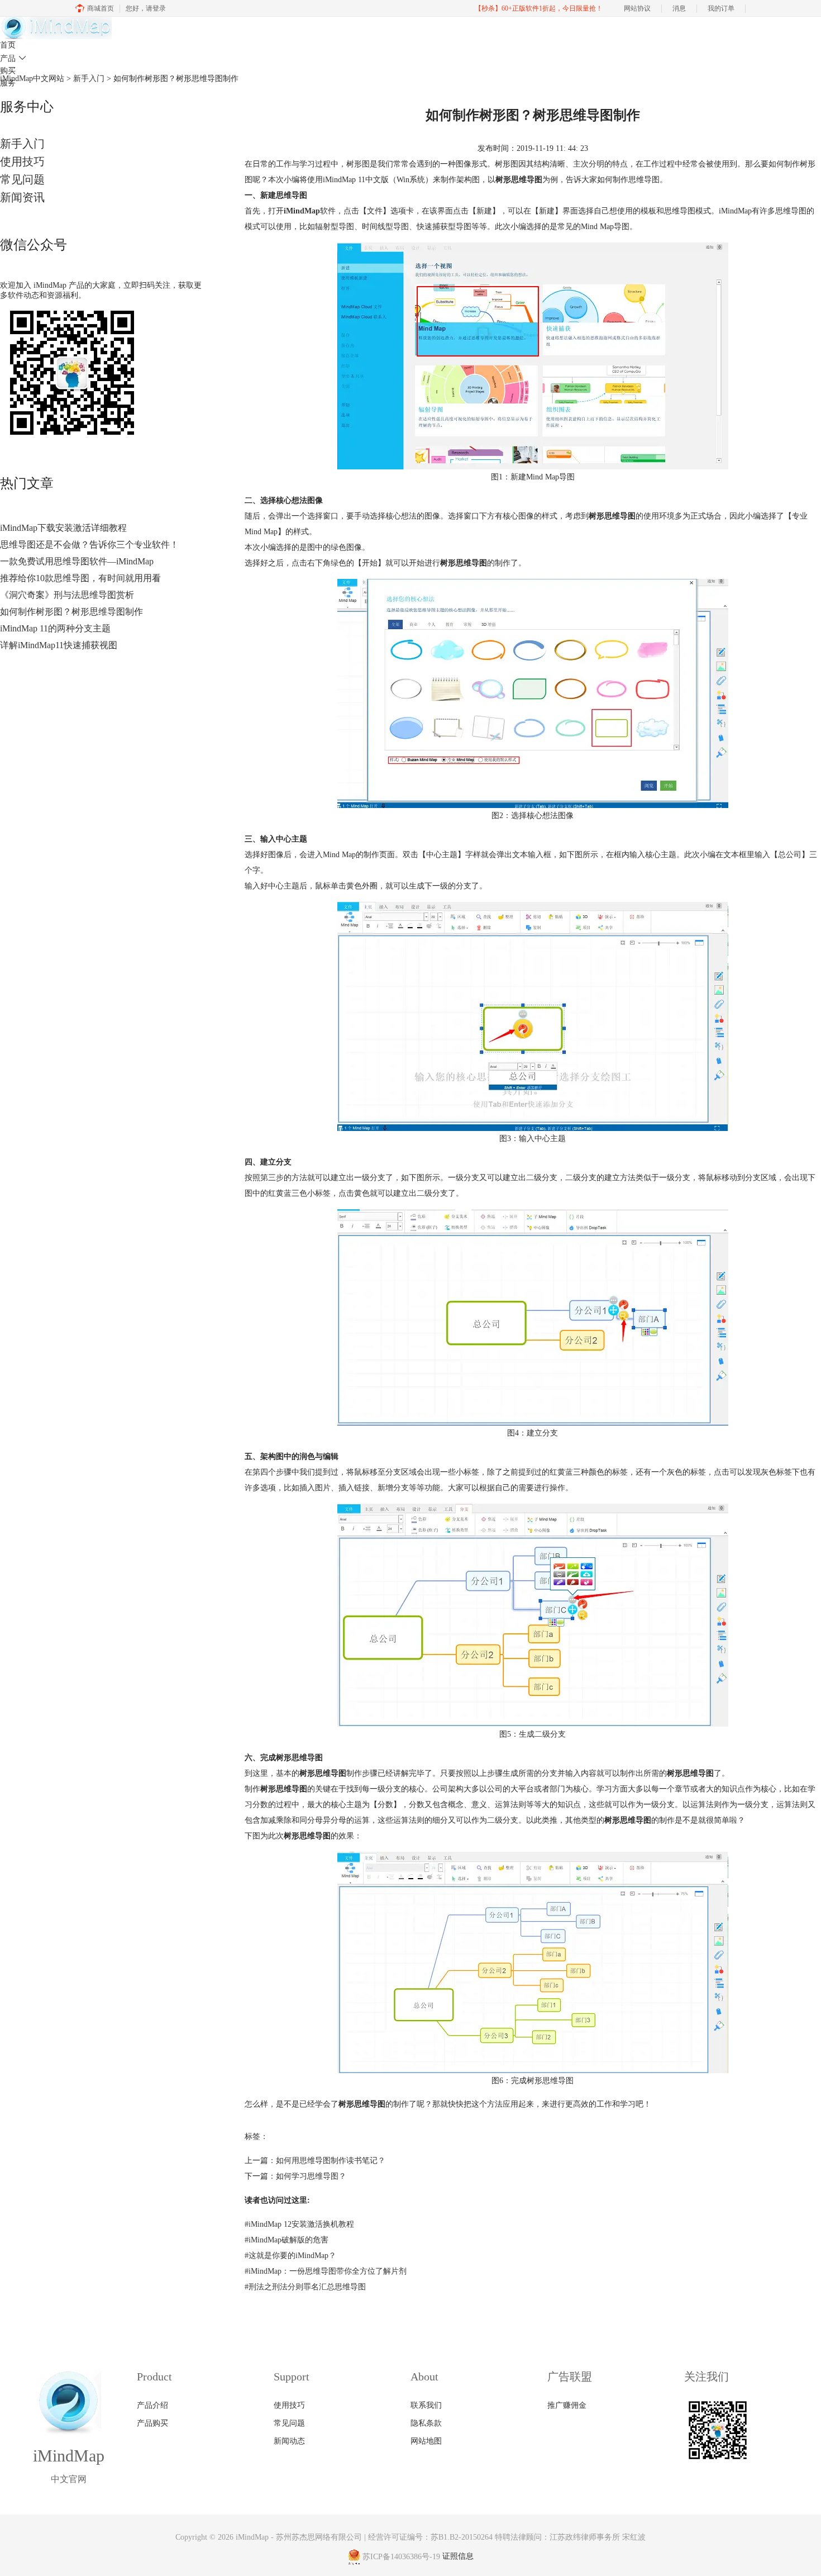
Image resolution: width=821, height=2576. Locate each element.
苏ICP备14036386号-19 (401, 2557)
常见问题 (22, 179)
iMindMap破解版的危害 (287, 2240)
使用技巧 (22, 161)
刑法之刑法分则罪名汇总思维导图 (305, 2287)
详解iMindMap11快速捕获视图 (59, 645)
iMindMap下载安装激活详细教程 (63, 528)
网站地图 (426, 2441)
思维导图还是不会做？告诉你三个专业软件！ (89, 545)
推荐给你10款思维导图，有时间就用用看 (80, 578)
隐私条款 (426, 2423)
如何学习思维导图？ (311, 2176)
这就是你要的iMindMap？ (290, 2256)
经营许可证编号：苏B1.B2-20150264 (430, 2537)
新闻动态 (289, 2441)
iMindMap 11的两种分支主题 (55, 628)
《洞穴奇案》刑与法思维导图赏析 (67, 595)
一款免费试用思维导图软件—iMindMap (77, 561)
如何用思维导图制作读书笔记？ (331, 2161)
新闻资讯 (22, 197)
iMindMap (252, 2537)
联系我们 (426, 2405)
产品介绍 (152, 2405)
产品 (13, 58)
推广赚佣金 (567, 2405)
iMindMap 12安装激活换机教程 (299, 2224)
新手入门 (22, 144)
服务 (8, 83)
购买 (8, 71)
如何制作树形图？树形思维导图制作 (71, 612)
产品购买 (152, 2423)
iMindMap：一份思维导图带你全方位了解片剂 (326, 2271)
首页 (8, 45)
